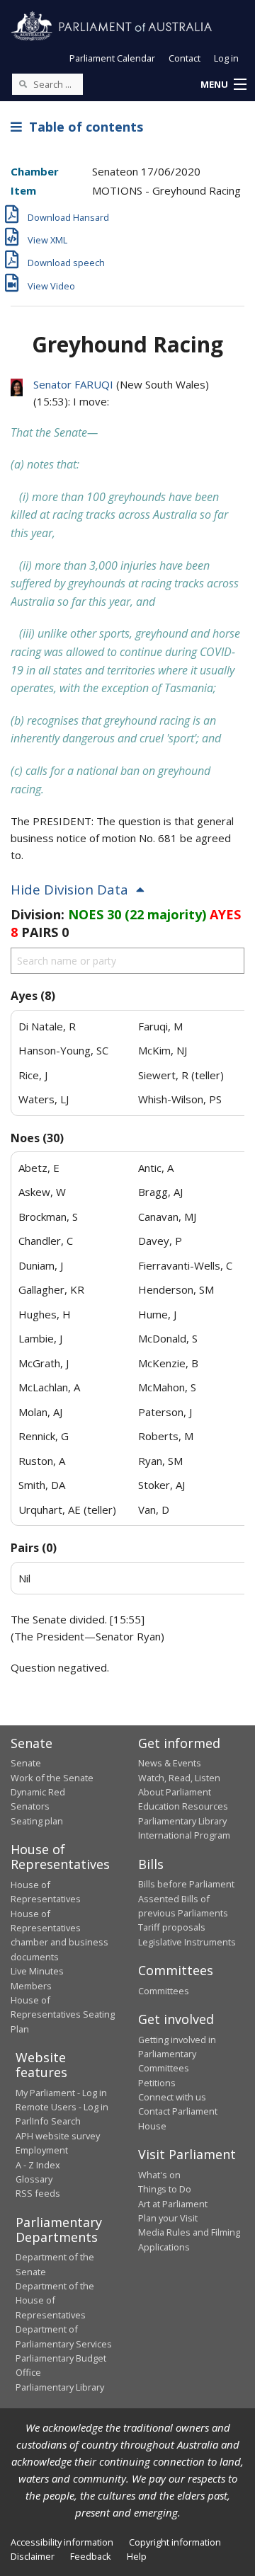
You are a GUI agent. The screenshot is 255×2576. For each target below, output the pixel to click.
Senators (30, 1806)
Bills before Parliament (186, 1884)
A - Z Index (38, 2165)
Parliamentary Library (182, 1821)
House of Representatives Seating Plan (63, 2014)
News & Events (170, 1763)
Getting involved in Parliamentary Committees (177, 2054)
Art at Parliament (173, 2204)
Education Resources (183, 1806)
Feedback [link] (91, 2556)
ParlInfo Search (48, 2121)
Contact (185, 58)
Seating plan (37, 1821)
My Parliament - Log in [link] (61, 2093)
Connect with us (172, 2097)
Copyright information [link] (175, 2542)
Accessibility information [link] (62, 2542)
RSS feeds (38, 2193)
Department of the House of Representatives (55, 2300)
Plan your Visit (168, 2218)
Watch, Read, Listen (179, 1778)
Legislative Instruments (187, 1942)
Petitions (157, 2083)
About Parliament (175, 1792)
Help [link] (137, 2556)
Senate (26, 1763)
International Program (184, 1835)
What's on (159, 2175)
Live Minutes (37, 1971)
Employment (42, 2150)
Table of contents (83, 127)
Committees (164, 1991)
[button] (223, 85)
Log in (226, 58)
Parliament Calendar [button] (112, 58)
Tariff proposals (172, 1927)
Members (31, 1986)
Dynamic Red (38, 1792)
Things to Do (165, 2189)
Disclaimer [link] (33, 2556)
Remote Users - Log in (62, 2107)
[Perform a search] (23, 84)
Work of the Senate (52, 1778)
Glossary (34, 2179)
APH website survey (58, 2136)
